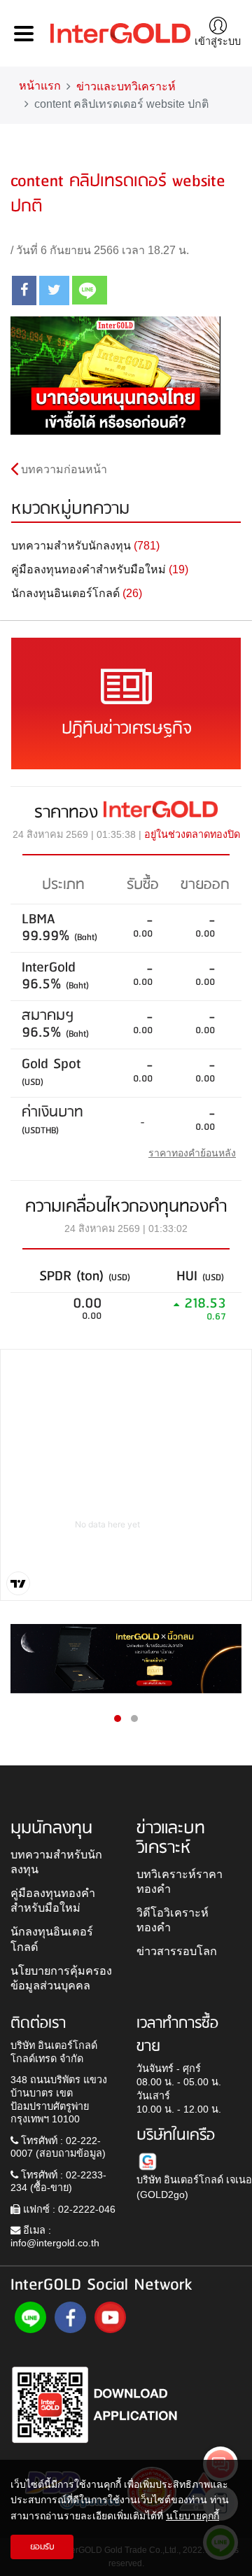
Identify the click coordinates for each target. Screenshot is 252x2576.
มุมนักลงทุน (51, 1828)
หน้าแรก (40, 86)
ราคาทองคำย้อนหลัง (192, 1153)
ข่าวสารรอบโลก (177, 1951)
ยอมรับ (42, 2547)
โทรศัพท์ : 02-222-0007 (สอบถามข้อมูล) (58, 2147)
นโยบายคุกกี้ (192, 2516)
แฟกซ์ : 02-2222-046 (68, 2209)
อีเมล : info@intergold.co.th (55, 2237)
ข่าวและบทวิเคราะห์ (126, 86)
